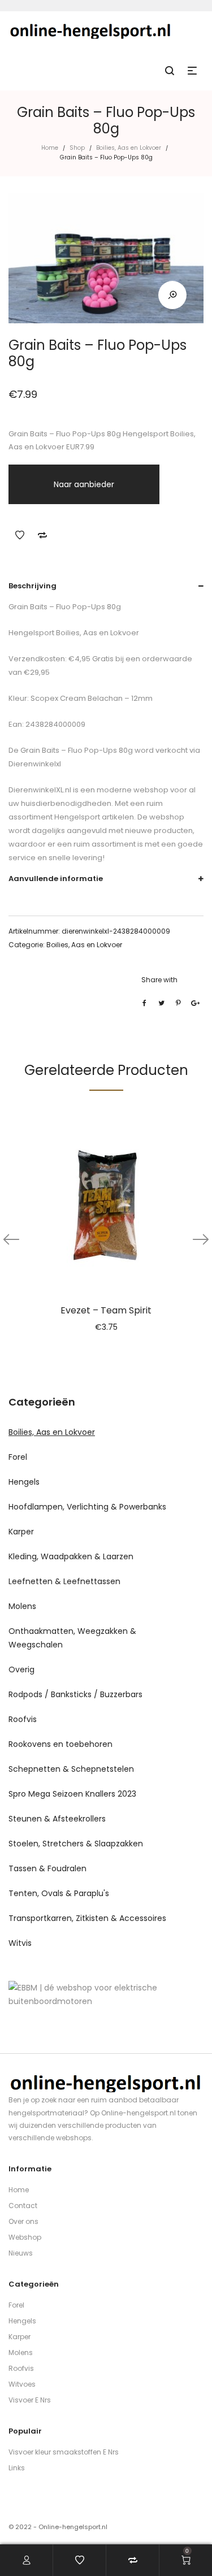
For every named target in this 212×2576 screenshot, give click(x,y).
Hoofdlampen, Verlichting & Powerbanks (87, 1507)
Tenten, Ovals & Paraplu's (59, 1893)
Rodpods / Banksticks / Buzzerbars (75, 1694)
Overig (21, 1669)
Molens (22, 1606)
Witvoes (22, 2384)
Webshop (25, 2237)
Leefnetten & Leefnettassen (64, 1581)
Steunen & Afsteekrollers (57, 1819)
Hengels (24, 1482)
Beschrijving (33, 586)
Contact (23, 2206)
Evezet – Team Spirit (106, 1310)
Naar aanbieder (84, 484)
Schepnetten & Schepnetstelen (71, 1769)
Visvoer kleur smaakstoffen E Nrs (64, 2452)
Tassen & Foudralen (47, 1868)
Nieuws (21, 2253)
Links (17, 2468)
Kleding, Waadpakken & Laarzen (71, 1556)
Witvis (20, 1943)
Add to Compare (42, 535)
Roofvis (23, 1719)
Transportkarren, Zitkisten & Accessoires (87, 1918)
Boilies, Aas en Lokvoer (129, 148)
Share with (159, 980)
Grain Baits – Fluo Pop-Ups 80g (76, 750)
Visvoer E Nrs (30, 2400)
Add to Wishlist (20, 535)
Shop (77, 148)
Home (50, 148)
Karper (21, 1532)
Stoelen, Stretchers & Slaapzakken (76, 1844)
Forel (18, 1457)
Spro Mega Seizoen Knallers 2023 (72, 1794)
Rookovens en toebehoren (60, 1744)
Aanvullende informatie (56, 879)
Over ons (23, 2221)
